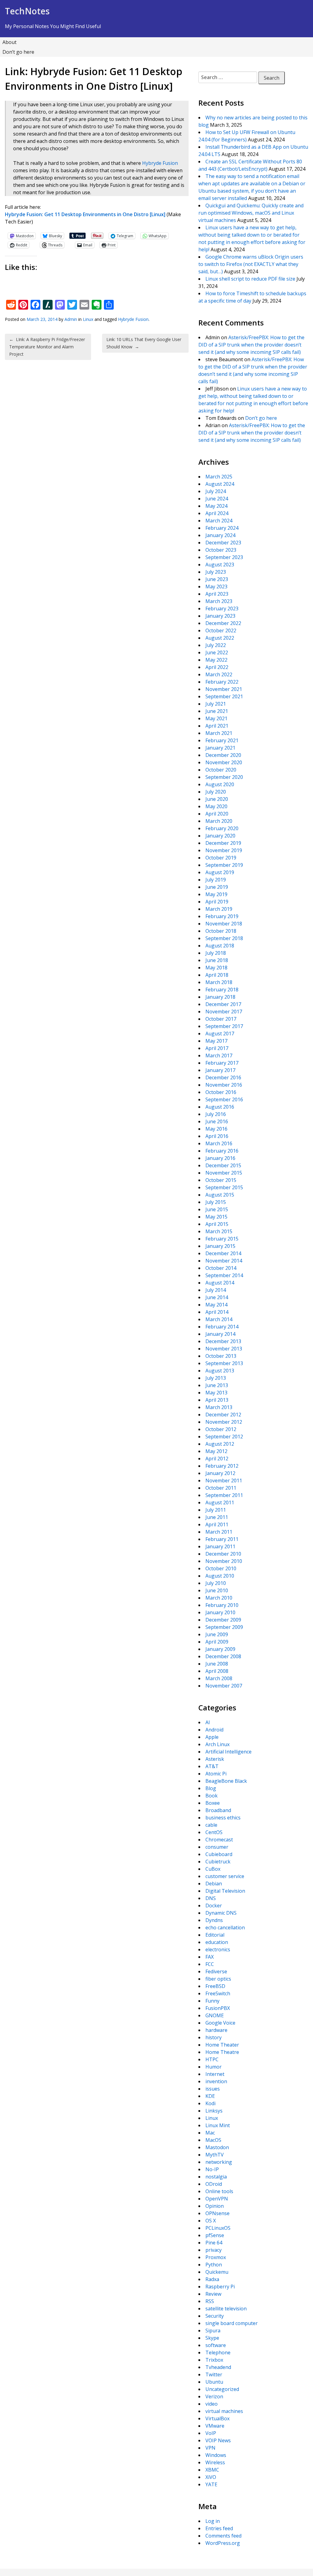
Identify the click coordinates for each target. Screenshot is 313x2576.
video (212, 2404)
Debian (214, 1884)
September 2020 (224, 777)
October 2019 (221, 858)
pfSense (215, 2235)
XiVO (211, 2477)
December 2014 (223, 1253)
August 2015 (220, 1195)
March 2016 (219, 1143)
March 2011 (219, 1532)
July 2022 (216, 645)
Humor (214, 2067)
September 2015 (224, 1187)
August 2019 (220, 872)
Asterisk (215, 1759)
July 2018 (216, 953)
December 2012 (223, 1415)
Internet (215, 2074)
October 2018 (221, 931)
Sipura (213, 2331)
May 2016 (216, 1129)
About (9, 42)
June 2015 (217, 1209)
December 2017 (223, 1004)
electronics (218, 1949)
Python (214, 2265)
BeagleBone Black (226, 1781)
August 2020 (220, 784)
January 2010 (220, 1612)
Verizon (214, 2396)
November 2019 (224, 850)
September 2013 (224, 1363)
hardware (216, 2030)
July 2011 (216, 1510)
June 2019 (217, 887)
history (214, 2037)
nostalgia (216, 2177)
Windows (216, 2455)
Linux (88, 319)
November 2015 (224, 1173)
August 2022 (220, 638)
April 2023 (217, 594)
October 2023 (221, 550)
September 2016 (224, 1099)
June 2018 (217, 960)
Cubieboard (219, 1854)
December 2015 (223, 1165)
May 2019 (216, 894)
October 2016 (221, 1092)
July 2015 (216, 1202)
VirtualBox (217, 2418)
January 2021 (220, 748)
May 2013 (216, 1393)
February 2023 (222, 609)
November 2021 (224, 689)
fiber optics (218, 1979)
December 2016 (223, 1077)
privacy (214, 2250)
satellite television (226, 2309)
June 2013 (217, 1385)
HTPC (212, 2059)
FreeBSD (215, 1986)
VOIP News (218, 2440)
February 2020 (222, 828)
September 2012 (224, 1437)
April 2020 (217, 814)
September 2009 (224, 1627)
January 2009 (220, 1649)
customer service (225, 1876)
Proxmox (216, 2257)
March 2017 (219, 1055)
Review (213, 2294)
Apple (212, 1737)
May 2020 (216, 806)
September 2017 (224, 1026)
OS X (211, 2221)
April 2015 (217, 1224)
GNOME (215, 2015)
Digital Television (225, 1891)
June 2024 (217, 499)
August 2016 (220, 1107)
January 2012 (220, 1473)
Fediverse (216, 1971)
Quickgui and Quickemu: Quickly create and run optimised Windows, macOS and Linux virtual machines (251, 213)
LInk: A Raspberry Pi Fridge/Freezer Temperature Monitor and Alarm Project (47, 347)
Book (212, 1796)
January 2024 (220, 535)
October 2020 (221, 770)
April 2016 (217, 1136)
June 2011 (217, 1517)
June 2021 (217, 711)
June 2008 (217, 1664)
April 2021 (217, 726)
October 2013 (221, 1356)
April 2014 (217, 1312)
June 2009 (217, 1634)
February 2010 (222, 1605)
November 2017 (224, 1012)
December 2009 (223, 1620)
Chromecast (219, 1840)
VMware (215, 2426)
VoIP (211, 2433)
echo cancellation (225, 1927)
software (216, 2345)
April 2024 (217, 513)
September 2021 (224, 696)
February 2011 (222, 1539)
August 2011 (220, 1502)
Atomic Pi (216, 1774)
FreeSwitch (218, 1993)
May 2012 (216, 1451)
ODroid (214, 2184)
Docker (214, 1906)
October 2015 (221, 1180)
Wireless (215, 2462)
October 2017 (221, 1019)
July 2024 (216, 491)
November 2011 (224, 1481)
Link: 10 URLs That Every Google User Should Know (144, 343)
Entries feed (219, 2528)
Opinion (215, 2206)
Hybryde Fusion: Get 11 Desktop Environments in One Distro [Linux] (85, 214)
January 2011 (220, 1546)
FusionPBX (218, 2008)
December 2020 (223, 755)
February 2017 (222, 1063)
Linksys (214, 2111)
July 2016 (216, 1114)
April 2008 (217, 1671)
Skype (212, 2338)
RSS (210, 2301)
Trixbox (214, 2360)
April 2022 (217, 667)
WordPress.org (223, 2543)
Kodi (210, 2103)
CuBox (213, 1869)
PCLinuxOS (218, 2228)
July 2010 (216, 1583)
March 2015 (219, 1231)
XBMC (212, 2470)
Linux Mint (218, 2125)
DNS (211, 1898)
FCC (210, 1964)
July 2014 (216, 1290)
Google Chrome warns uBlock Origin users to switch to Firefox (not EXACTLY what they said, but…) (251, 264)
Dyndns (214, 1920)
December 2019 (223, 843)
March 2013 (219, 1407)
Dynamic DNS (221, 1913)
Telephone (218, 2353)
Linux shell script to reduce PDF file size (250, 279)
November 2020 (224, 762)
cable (211, 1825)
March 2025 (219, 477)
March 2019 (219, 909)
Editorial (215, 1935)
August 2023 (220, 565)
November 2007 (224, 1686)
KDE (210, 2096)
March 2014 (219, 1319)
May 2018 (216, 968)
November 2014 (224, 1261)
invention (216, 2081)
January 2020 (220, 836)
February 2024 (222, 528)
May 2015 (216, 1217)
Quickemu (217, 2272)
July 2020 (216, 792)
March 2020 (219, 821)
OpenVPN (217, 2199)
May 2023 (216, 587)
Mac (210, 2133)
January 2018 (220, 997)
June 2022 (217, 652)
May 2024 (216, 506)
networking (219, 2162)
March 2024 (219, 521)
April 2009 (217, 1642)
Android (214, 1730)
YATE (211, 2484)
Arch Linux (217, 1744)
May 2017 (216, 1041)
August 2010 (220, 1576)
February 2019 (222, 916)
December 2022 (223, 623)
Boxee (213, 1803)
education (217, 1942)
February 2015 (222, 1239)
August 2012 (220, 1444)
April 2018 (217, 975)
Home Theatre (222, 2052)
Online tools (219, 2191)
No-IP (212, 2169)
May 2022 (216, 660)
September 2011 (224, 1495)
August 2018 (220, 946)
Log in (213, 2521)
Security (215, 2316)
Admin (71, 319)
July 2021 (216, 704)
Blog (211, 1788)
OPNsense (217, 2213)
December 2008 (223, 1656)
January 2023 (220, 616)
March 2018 (219, 982)
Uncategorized (222, 2389)
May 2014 (216, 1305)
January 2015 (220, 1246)
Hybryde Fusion (160, 163)
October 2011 (221, 1488)
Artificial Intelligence (228, 1752)
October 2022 (221, 630)
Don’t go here (18, 52)
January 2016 (220, 1158)
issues (213, 2089)
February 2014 (222, 1327)
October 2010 (221, 1568)
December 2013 (223, 1341)
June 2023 (217, 579)
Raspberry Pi (220, 2287)
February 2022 (222, 682)
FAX (210, 1957)
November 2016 (224, 1085)
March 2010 (219, 1598)
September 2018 (224, 938)
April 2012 (217, 1459)
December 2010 (223, 1554)
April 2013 (217, 1400)
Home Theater (222, 2045)
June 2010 (217, 1590)
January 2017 (220, 1070)
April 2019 (217, 902)
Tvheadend (218, 2367)
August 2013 (220, 1371)
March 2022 (219, 674)
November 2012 (224, 1422)
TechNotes (27, 11)
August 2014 (220, 1283)
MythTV (215, 2155)
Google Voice (220, 2023)
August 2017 (220, 1034)
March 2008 (219, 1678)
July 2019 (216, 880)
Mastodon (217, 2147)
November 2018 (224, 924)
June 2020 (217, 799)
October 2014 (221, 1268)
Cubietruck (218, 1862)
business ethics (223, 1818)
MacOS (213, 2140)
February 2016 (222, 1151)
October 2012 (221, 1429)
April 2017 (217, 1048)
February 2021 (222, 740)
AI (208, 1722)
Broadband (218, 1810)
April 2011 (217, 1524)
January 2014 (220, 1334)
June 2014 (217, 1297)
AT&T (212, 1766)
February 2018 (222, 990)
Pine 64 (214, 2243)
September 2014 (224, 1275)
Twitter (214, 2374)
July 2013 (216, 1378)
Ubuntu (214, 2382)
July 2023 (216, 572)
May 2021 (216, 718)
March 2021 (219, 733)
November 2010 (224, 1561)
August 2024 (220, 484)
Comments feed (223, 2536)
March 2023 (219, 601)
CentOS (214, 1832)
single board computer (232, 2323)
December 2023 (223, 543)
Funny (212, 2001)
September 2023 (224, 557)
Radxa (212, 2279)
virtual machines (224, 2411)
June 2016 (217, 1121)
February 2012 (222, 1466)
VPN (210, 2448)
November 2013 (224, 1349)
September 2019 (224, 865)
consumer (217, 1847)
